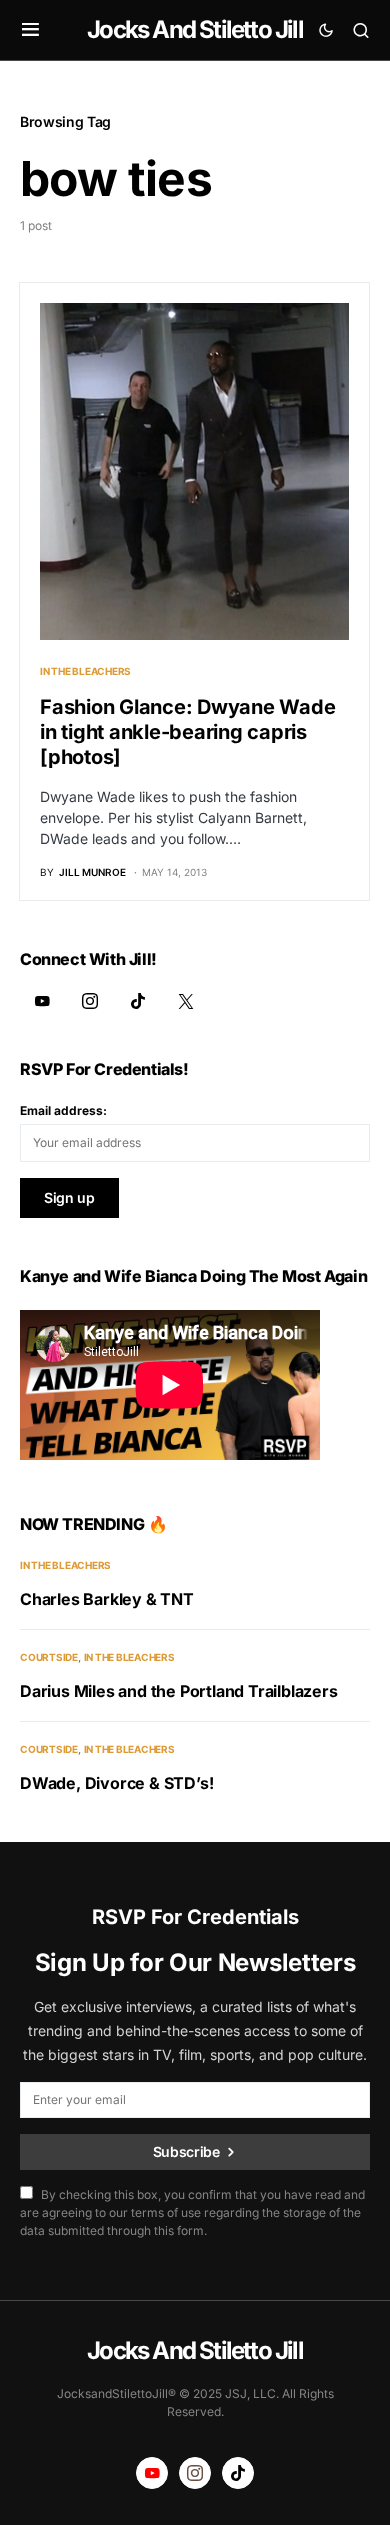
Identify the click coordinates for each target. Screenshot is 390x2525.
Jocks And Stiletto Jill (195, 29)
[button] (30, 30)
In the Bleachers (85, 671)
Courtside (49, 1657)
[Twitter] (186, 1001)
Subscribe (186, 2151)
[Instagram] (90, 1001)
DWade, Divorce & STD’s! (116, 1783)
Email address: (63, 1110)
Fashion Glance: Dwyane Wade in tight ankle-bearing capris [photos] (187, 732)
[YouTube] (42, 1001)
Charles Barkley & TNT (107, 1599)
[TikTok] (138, 1001)
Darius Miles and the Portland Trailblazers (179, 1691)
